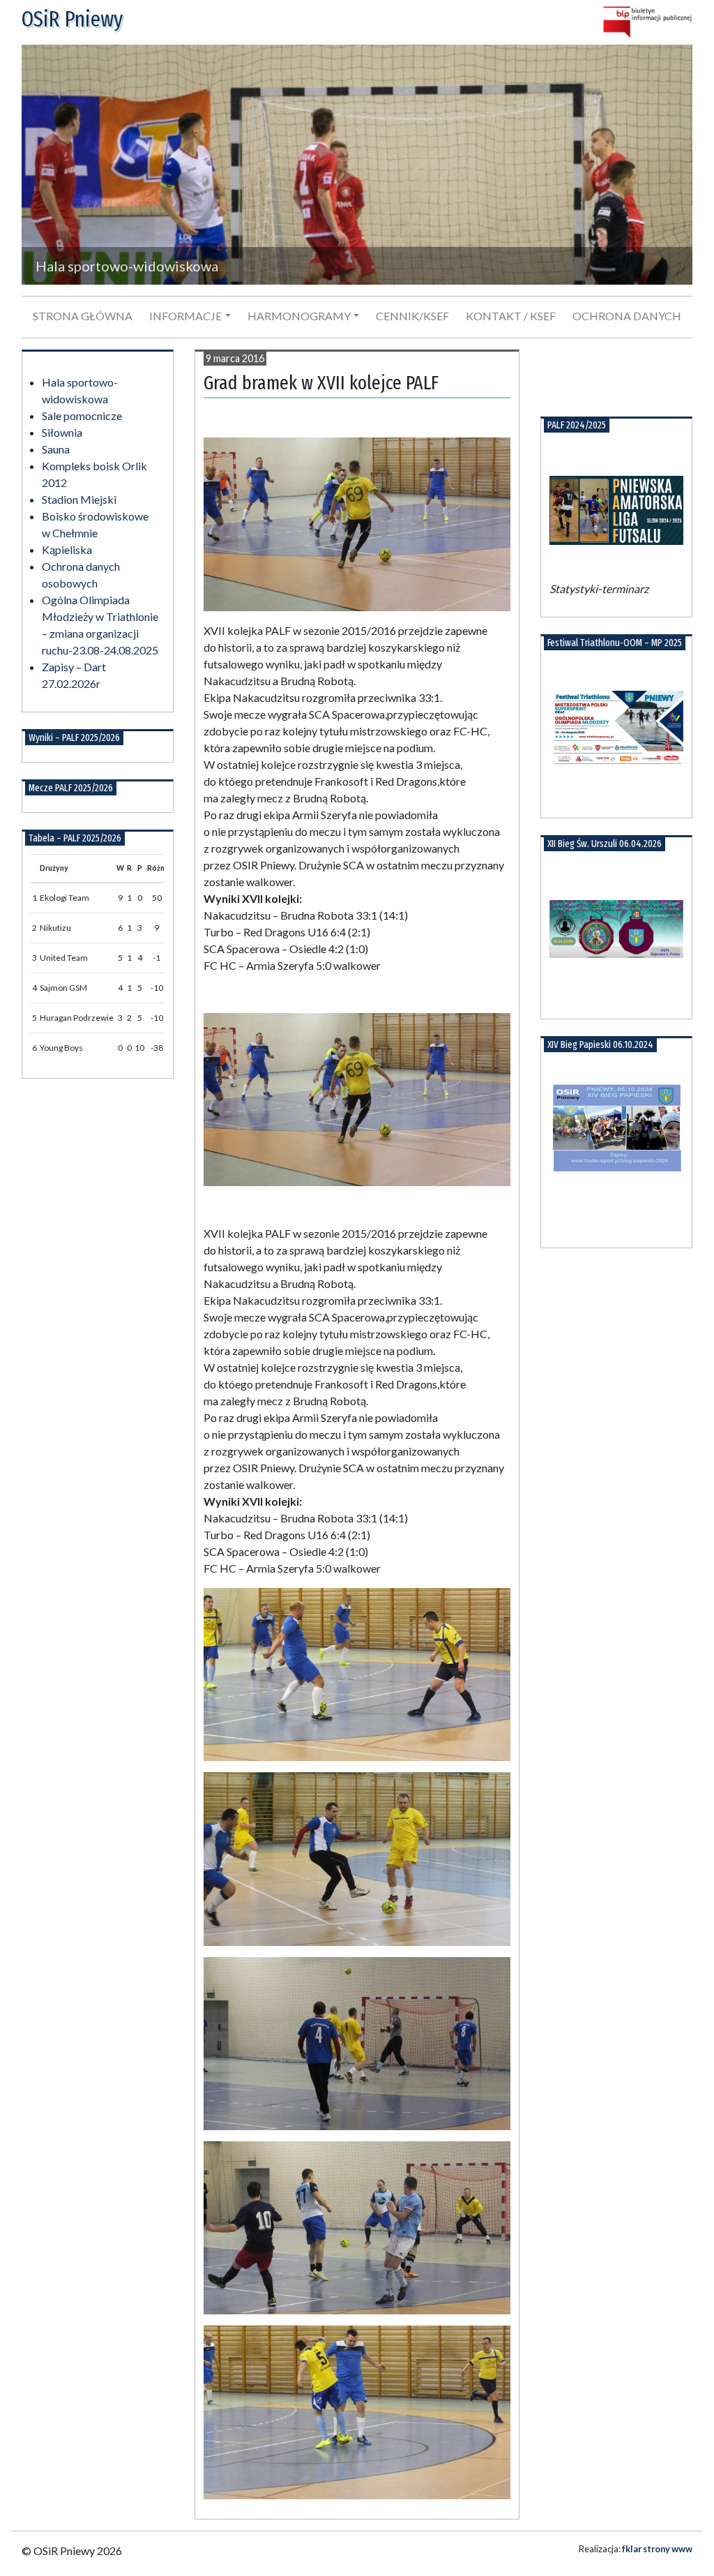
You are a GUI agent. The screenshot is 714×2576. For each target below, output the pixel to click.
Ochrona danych (627, 316)
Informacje (185, 316)
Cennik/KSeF (412, 316)
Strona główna (83, 316)
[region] (357, 165)
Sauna (56, 449)
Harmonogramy (299, 316)
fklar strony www (657, 2549)
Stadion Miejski (79, 499)
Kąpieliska (67, 549)
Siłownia (62, 432)
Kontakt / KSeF (511, 316)
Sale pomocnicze (82, 415)
